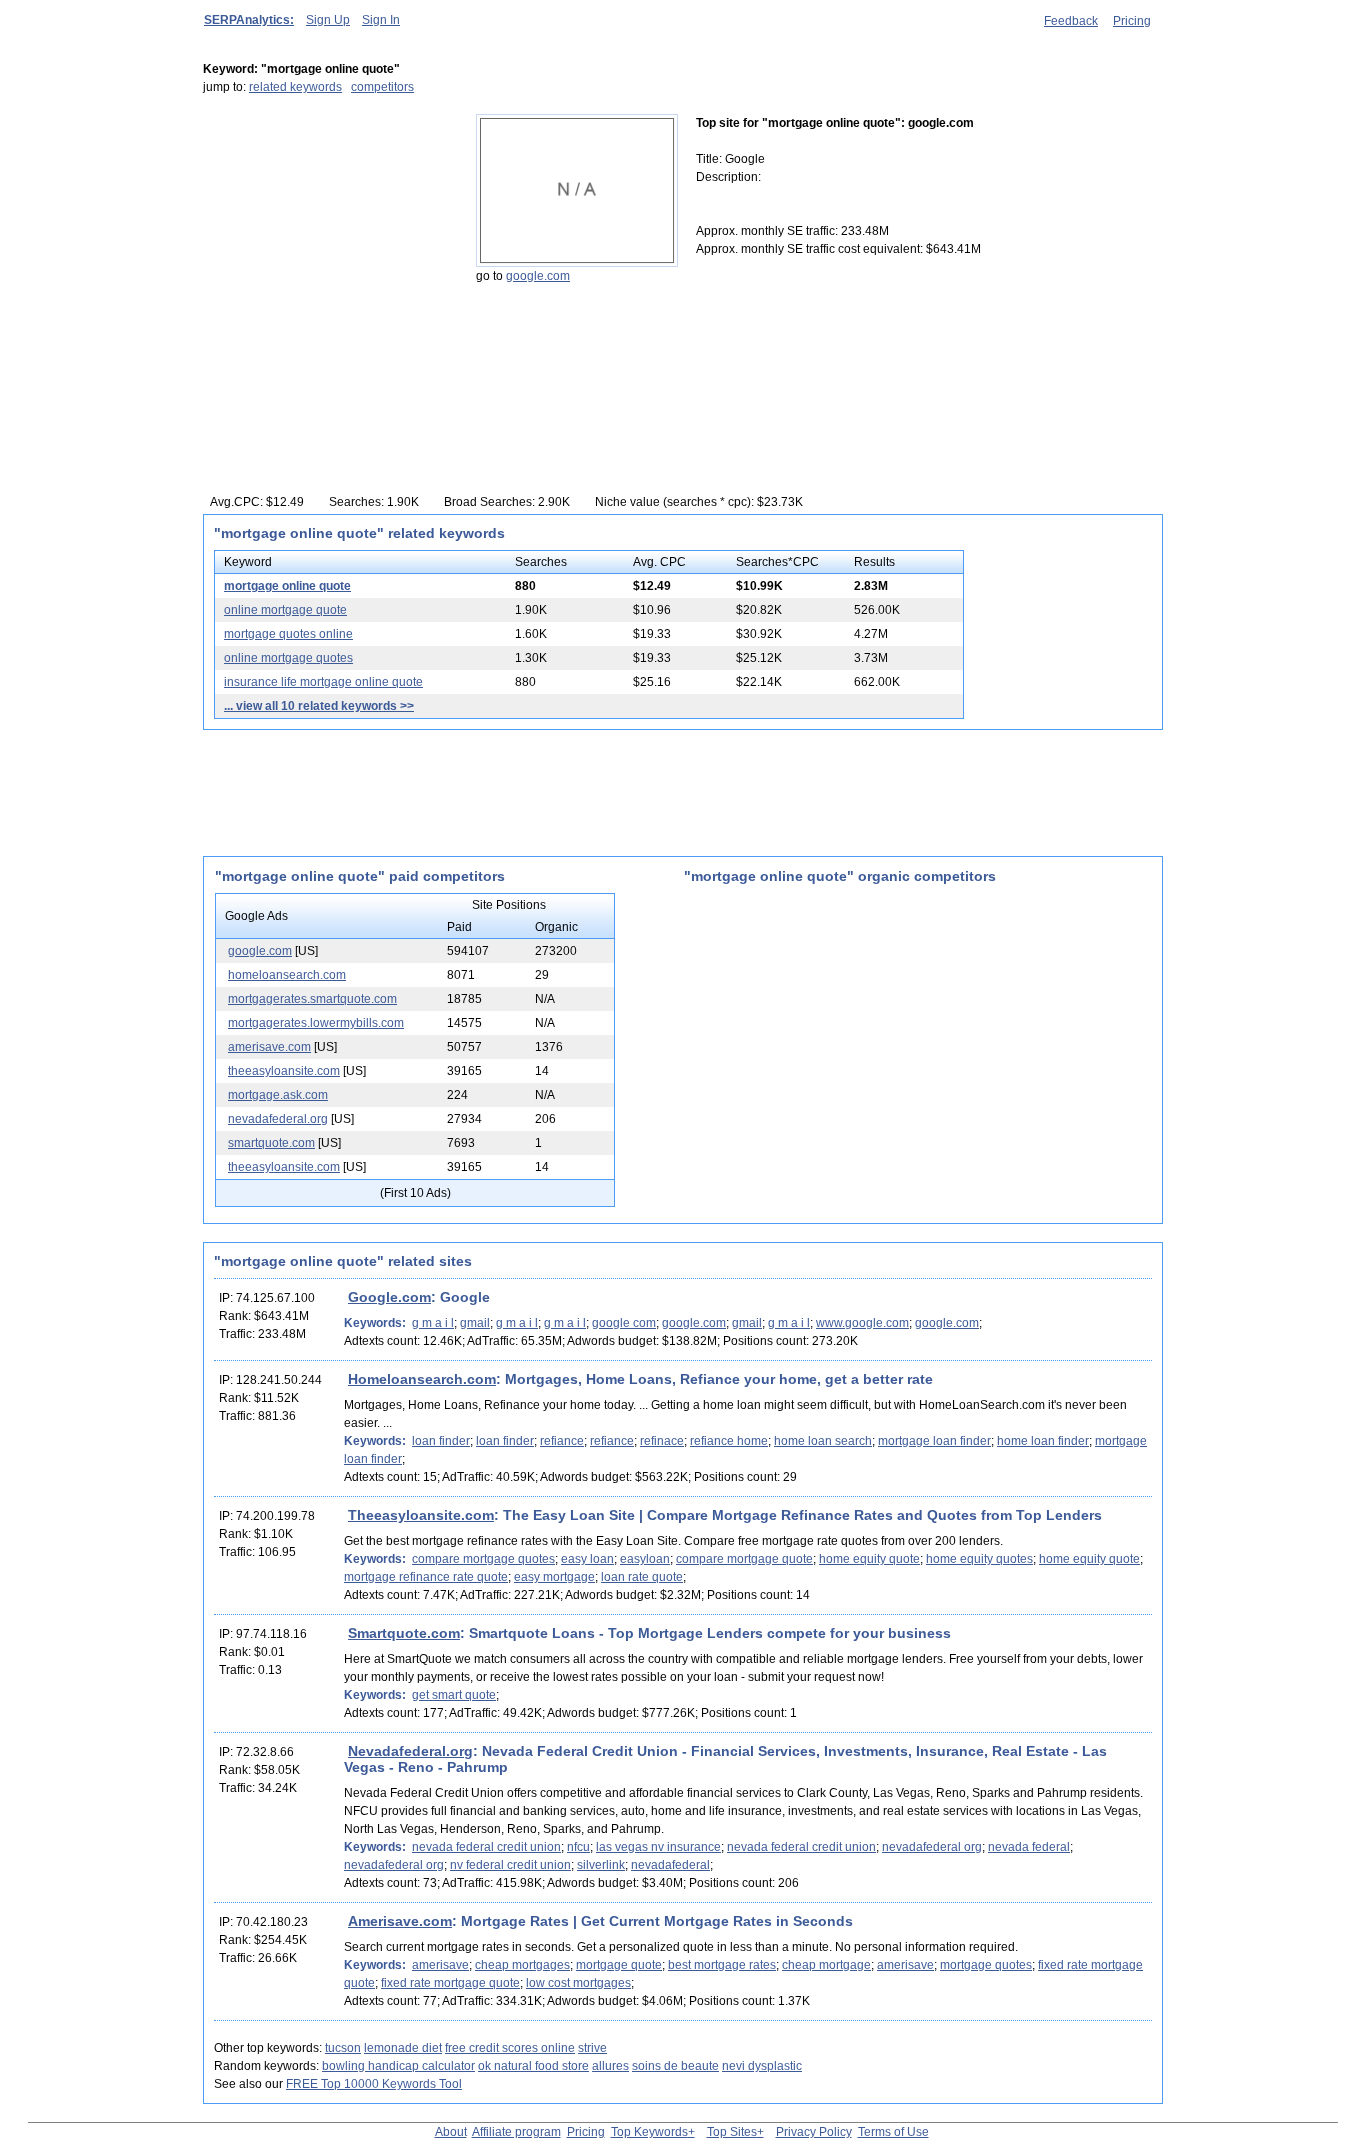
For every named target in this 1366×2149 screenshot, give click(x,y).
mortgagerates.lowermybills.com (316, 1023)
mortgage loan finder (934, 1441)
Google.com (389, 1297)
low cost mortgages (578, 1983)
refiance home (729, 1441)
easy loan (587, 1559)
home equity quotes (979, 1559)
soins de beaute (675, 2066)
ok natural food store (533, 2066)
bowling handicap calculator (398, 2066)
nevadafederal (670, 1865)
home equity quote (869, 1559)
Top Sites (732, 2132)
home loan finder (1043, 1441)
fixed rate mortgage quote (450, 1983)
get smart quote (454, 1695)
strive (592, 2048)
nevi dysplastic (762, 2066)
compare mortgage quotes (483, 1559)
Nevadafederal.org (410, 1751)
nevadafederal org (932, 1847)
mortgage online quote (287, 586)
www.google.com (862, 1323)
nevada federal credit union (486, 1847)
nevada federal (1029, 1847)
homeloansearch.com (287, 975)
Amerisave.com (400, 1921)
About (451, 2132)
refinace (662, 1441)
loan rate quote (642, 1577)
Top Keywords (649, 2132)
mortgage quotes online (288, 634)
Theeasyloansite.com (421, 1515)
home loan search (823, 1441)
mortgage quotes (986, 1965)
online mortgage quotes (288, 658)
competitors (382, 87)
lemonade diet (403, 2048)
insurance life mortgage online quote (323, 682)
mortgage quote (619, 1965)
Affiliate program (516, 2132)
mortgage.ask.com (278, 1095)
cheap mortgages (522, 1965)
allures (610, 2066)
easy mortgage (554, 1577)
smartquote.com (271, 1143)
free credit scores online (510, 2048)
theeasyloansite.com (284, 1071)
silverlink (601, 1865)
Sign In (381, 20)
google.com (538, 276)
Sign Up (328, 20)
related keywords (295, 87)
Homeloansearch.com (422, 1379)
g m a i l (433, 1323)
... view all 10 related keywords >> (319, 706)
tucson (343, 2048)
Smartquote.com (404, 1633)
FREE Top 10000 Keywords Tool (374, 2084)
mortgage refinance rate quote (426, 1577)
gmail (475, 1323)
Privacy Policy (814, 2132)
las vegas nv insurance (658, 1847)
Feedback (1071, 21)
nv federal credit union (510, 1865)
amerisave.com (269, 1047)
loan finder (441, 1441)
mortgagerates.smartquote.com (312, 999)
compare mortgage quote (744, 1559)
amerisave (440, 1965)
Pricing (1132, 21)
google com (624, 1323)
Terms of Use (893, 2132)
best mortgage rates (722, 1965)
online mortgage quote (285, 610)
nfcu (578, 1847)
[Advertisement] (328, 239)
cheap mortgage (826, 1965)
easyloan (645, 1559)
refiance (562, 1441)
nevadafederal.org (278, 1119)
